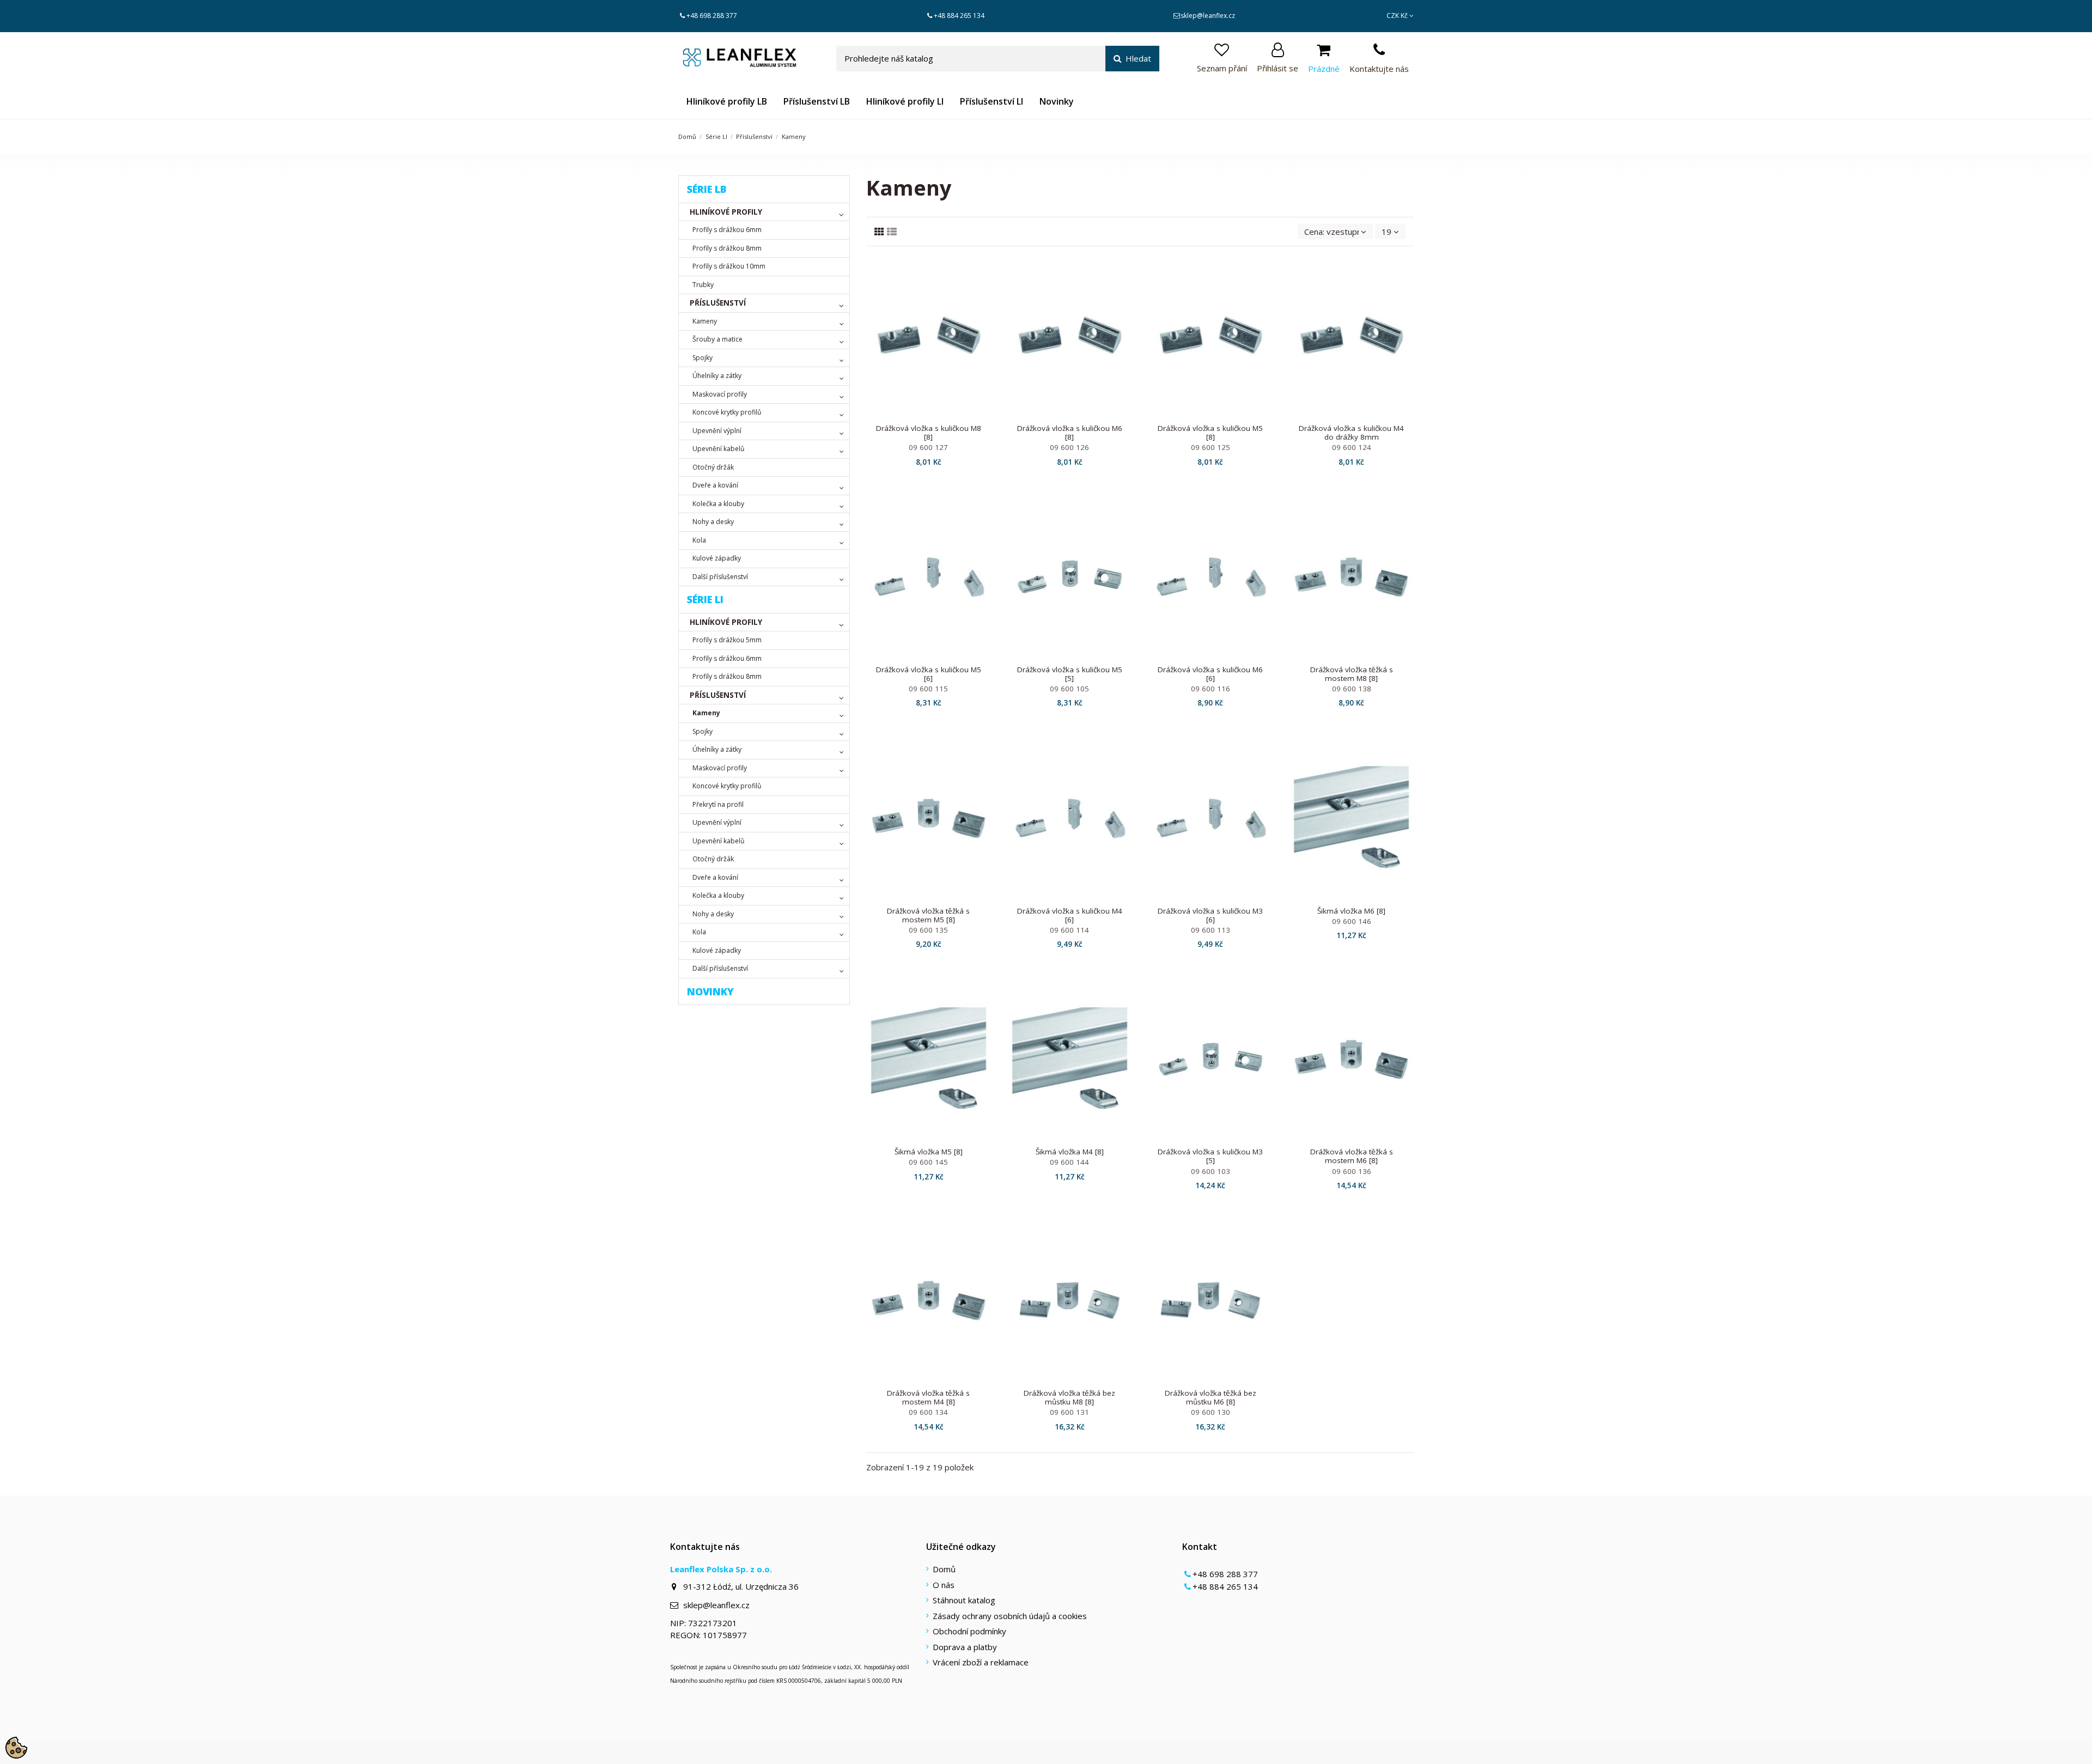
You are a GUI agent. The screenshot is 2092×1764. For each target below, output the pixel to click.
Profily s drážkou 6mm (727, 230)
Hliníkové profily (726, 212)
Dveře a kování (715, 485)
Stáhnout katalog (964, 1600)
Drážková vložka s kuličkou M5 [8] (1210, 433)
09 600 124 (1352, 447)
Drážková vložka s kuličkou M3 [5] (1210, 1156)
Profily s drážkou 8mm (727, 248)
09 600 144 (1069, 1162)
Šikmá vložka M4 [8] (1070, 1152)
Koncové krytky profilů (727, 412)
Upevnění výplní (717, 431)
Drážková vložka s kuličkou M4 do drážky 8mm (1351, 433)
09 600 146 (1352, 921)
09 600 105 (1069, 689)
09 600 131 (1069, 1412)
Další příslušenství (720, 577)
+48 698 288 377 (712, 16)
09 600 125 (1211, 447)
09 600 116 (1211, 689)
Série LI (705, 599)
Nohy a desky (713, 522)
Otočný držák (713, 467)
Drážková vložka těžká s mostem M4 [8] (928, 1397)
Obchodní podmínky (969, 1631)
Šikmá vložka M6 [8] (1351, 911)
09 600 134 (928, 1412)
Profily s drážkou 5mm (727, 640)
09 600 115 (928, 689)
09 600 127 (928, 447)
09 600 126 (1069, 447)
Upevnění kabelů (718, 449)
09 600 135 (928, 930)
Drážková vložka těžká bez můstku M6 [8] (1211, 1397)
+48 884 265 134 (959, 16)
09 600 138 (1352, 689)
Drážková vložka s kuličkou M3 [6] (1210, 915)
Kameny (705, 321)
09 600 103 (1211, 1171)
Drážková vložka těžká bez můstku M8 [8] (1069, 1397)
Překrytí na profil (718, 804)
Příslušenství (718, 303)
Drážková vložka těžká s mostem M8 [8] (1352, 674)
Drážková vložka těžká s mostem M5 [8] (928, 915)
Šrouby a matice (717, 339)
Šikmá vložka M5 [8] (929, 1152)
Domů (944, 1569)
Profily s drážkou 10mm (729, 266)
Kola (699, 540)
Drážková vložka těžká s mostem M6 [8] (1352, 1156)
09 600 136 (1352, 1171)
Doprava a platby (965, 1647)
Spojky (703, 358)
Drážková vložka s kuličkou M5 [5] (1070, 674)
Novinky (710, 992)
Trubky (703, 285)
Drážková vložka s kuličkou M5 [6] (929, 674)
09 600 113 (1211, 930)
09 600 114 (1069, 930)
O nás (944, 1585)
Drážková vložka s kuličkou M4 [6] (1070, 915)
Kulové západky (717, 558)
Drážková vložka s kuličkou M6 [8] (1070, 433)
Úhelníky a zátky (717, 376)
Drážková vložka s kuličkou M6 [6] (1210, 674)
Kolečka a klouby (718, 504)
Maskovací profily (720, 394)
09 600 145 (928, 1162)
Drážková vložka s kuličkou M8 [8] (929, 433)
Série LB (707, 189)
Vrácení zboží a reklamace (981, 1662)
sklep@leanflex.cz (1208, 16)
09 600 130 (1211, 1412)
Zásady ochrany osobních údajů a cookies (1010, 1616)
